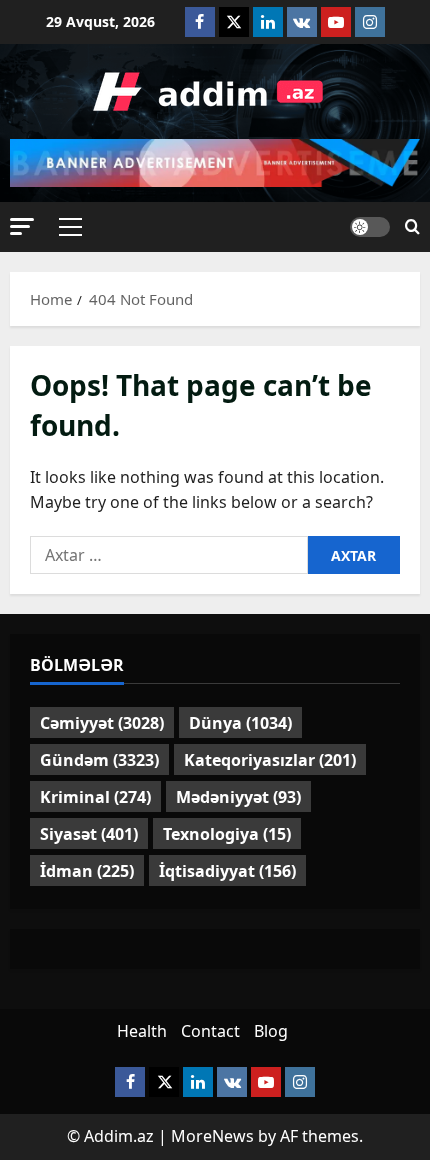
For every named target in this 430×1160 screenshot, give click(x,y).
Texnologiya (227, 834)
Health (142, 1031)
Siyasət (89, 834)
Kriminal (95, 797)
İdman (87, 871)
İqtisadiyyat (227, 871)
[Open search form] (412, 227)
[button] (22, 226)
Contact (210, 1031)
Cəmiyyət (102, 723)
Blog (271, 1031)
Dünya (240, 723)
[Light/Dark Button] (370, 227)
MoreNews (212, 1136)
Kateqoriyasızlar (270, 760)
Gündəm (99, 760)
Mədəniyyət (238, 797)
